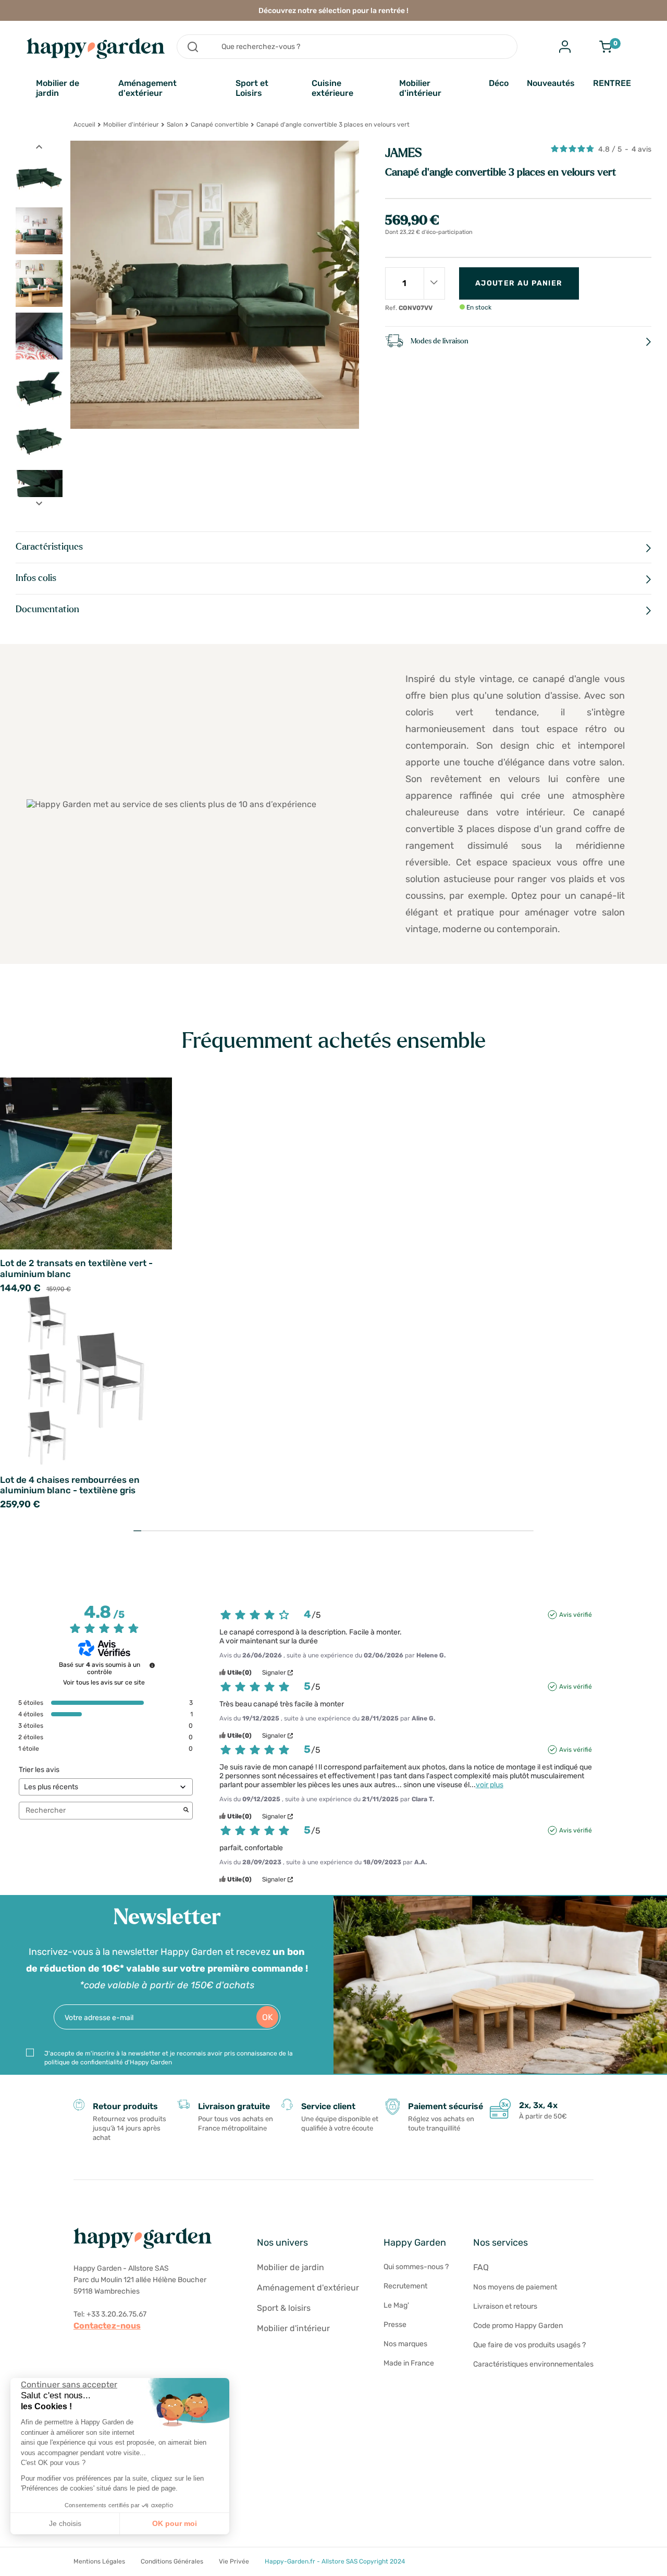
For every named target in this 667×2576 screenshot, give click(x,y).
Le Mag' (396, 2305)
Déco (499, 83)
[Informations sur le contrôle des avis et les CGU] (152, 1665)
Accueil (84, 125)
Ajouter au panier (519, 283)
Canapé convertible (220, 125)
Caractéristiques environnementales (533, 2364)
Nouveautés (551, 83)
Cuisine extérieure (332, 88)
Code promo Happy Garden (518, 2326)
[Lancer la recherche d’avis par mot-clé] (186, 1811)
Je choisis (65, 2523)
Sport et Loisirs (252, 88)
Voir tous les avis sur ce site (104, 1682)
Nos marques (405, 2344)
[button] (16, 2565)
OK (268, 2017)
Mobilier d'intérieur (420, 88)
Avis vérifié (576, 1615)
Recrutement (405, 2286)
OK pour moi (175, 2523)
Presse (395, 2325)
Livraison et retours (505, 2306)
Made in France (409, 2363)
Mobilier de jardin (58, 88)
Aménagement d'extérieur (147, 88)
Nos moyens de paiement (515, 2287)
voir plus (490, 1785)
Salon (175, 125)
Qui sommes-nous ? (416, 2267)
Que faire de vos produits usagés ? (529, 2345)
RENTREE (612, 83)
